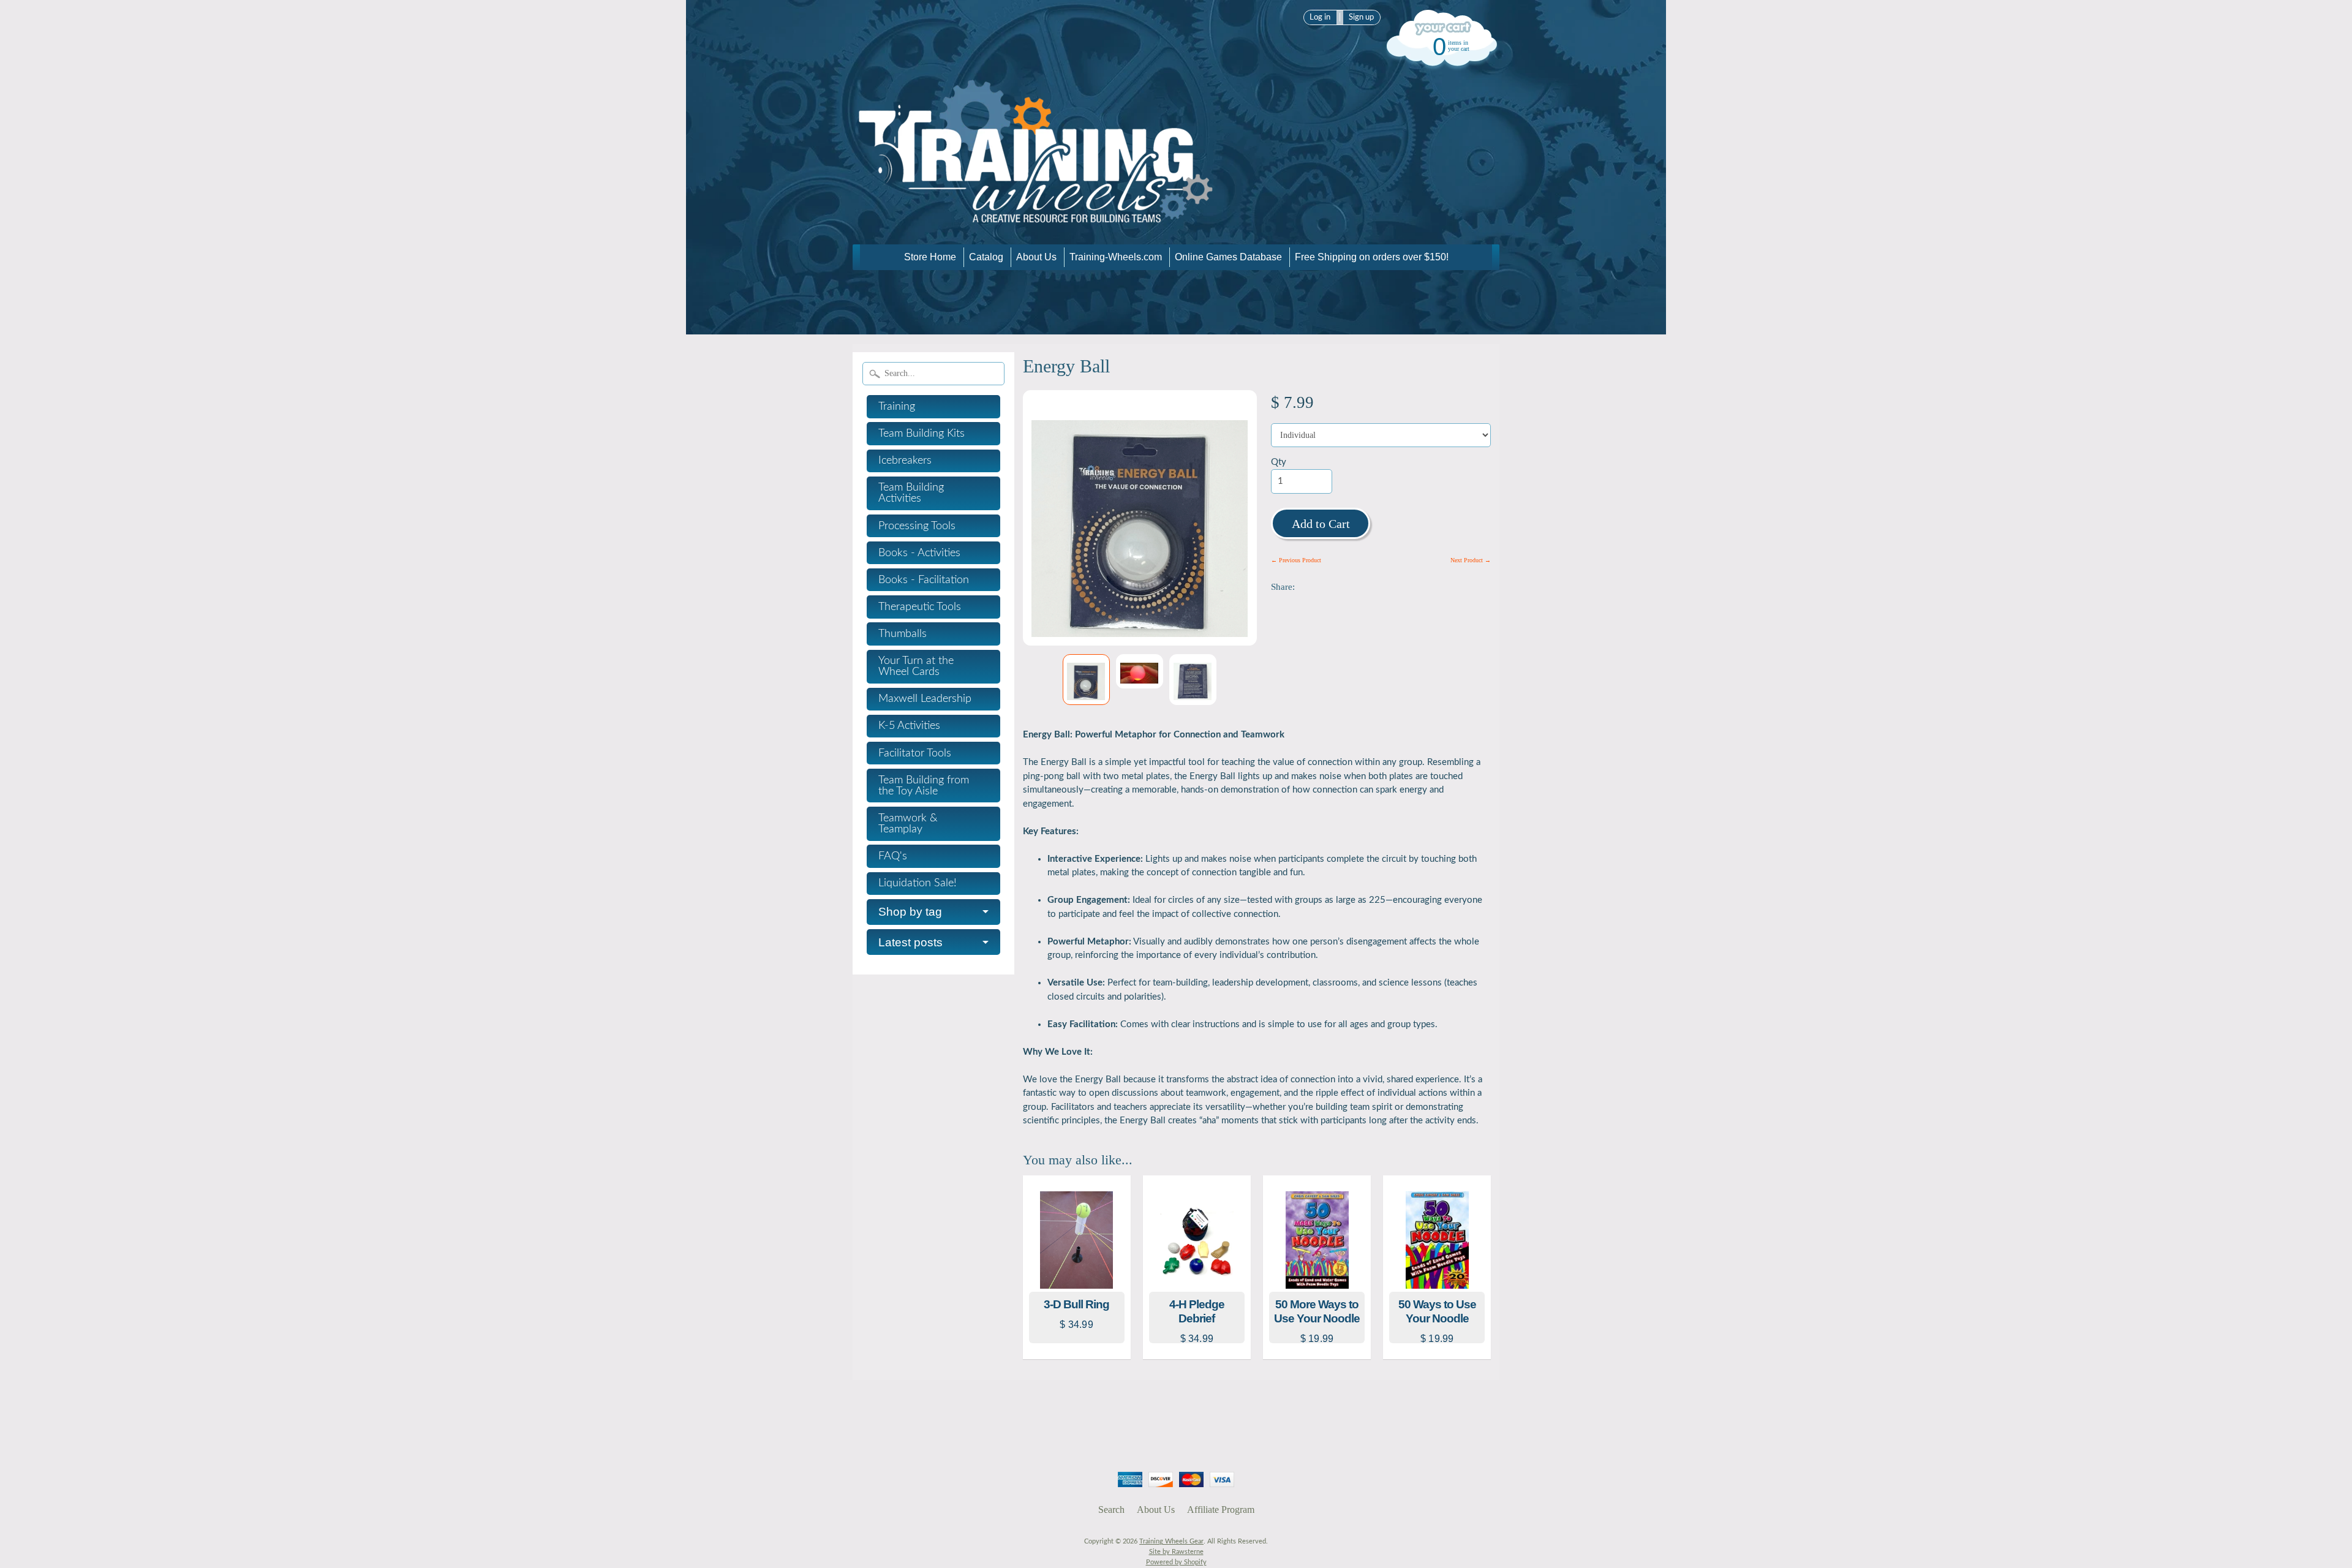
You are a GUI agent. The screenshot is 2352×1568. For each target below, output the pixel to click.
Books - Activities (919, 553)
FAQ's (893, 856)
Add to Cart (1321, 524)
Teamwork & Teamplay (908, 824)
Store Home (930, 257)
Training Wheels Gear (1171, 1541)
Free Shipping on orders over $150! (1372, 257)
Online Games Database (1228, 257)
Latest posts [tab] (910, 942)
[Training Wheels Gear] (1036, 227)
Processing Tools (917, 526)
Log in (1320, 17)
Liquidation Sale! (918, 883)
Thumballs (903, 634)
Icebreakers (905, 461)
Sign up (1361, 17)
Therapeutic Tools (920, 607)
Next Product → (1471, 560)
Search (1111, 1510)
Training (897, 407)
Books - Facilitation (924, 580)
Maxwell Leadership (925, 699)
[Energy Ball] (1086, 680)
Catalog (986, 257)
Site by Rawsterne (1176, 1552)
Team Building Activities (911, 493)
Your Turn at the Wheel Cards (916, 666)
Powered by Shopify (1176, 1562)
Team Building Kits (922, 434)
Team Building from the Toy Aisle (924, 786)
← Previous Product (1296, 560)
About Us (1036, 257)
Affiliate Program (1221, 1510)
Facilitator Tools (915, 753)
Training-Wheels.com (1116, 257)
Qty (1279, 462)
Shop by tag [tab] (910, 912)
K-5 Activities (909, 726)
